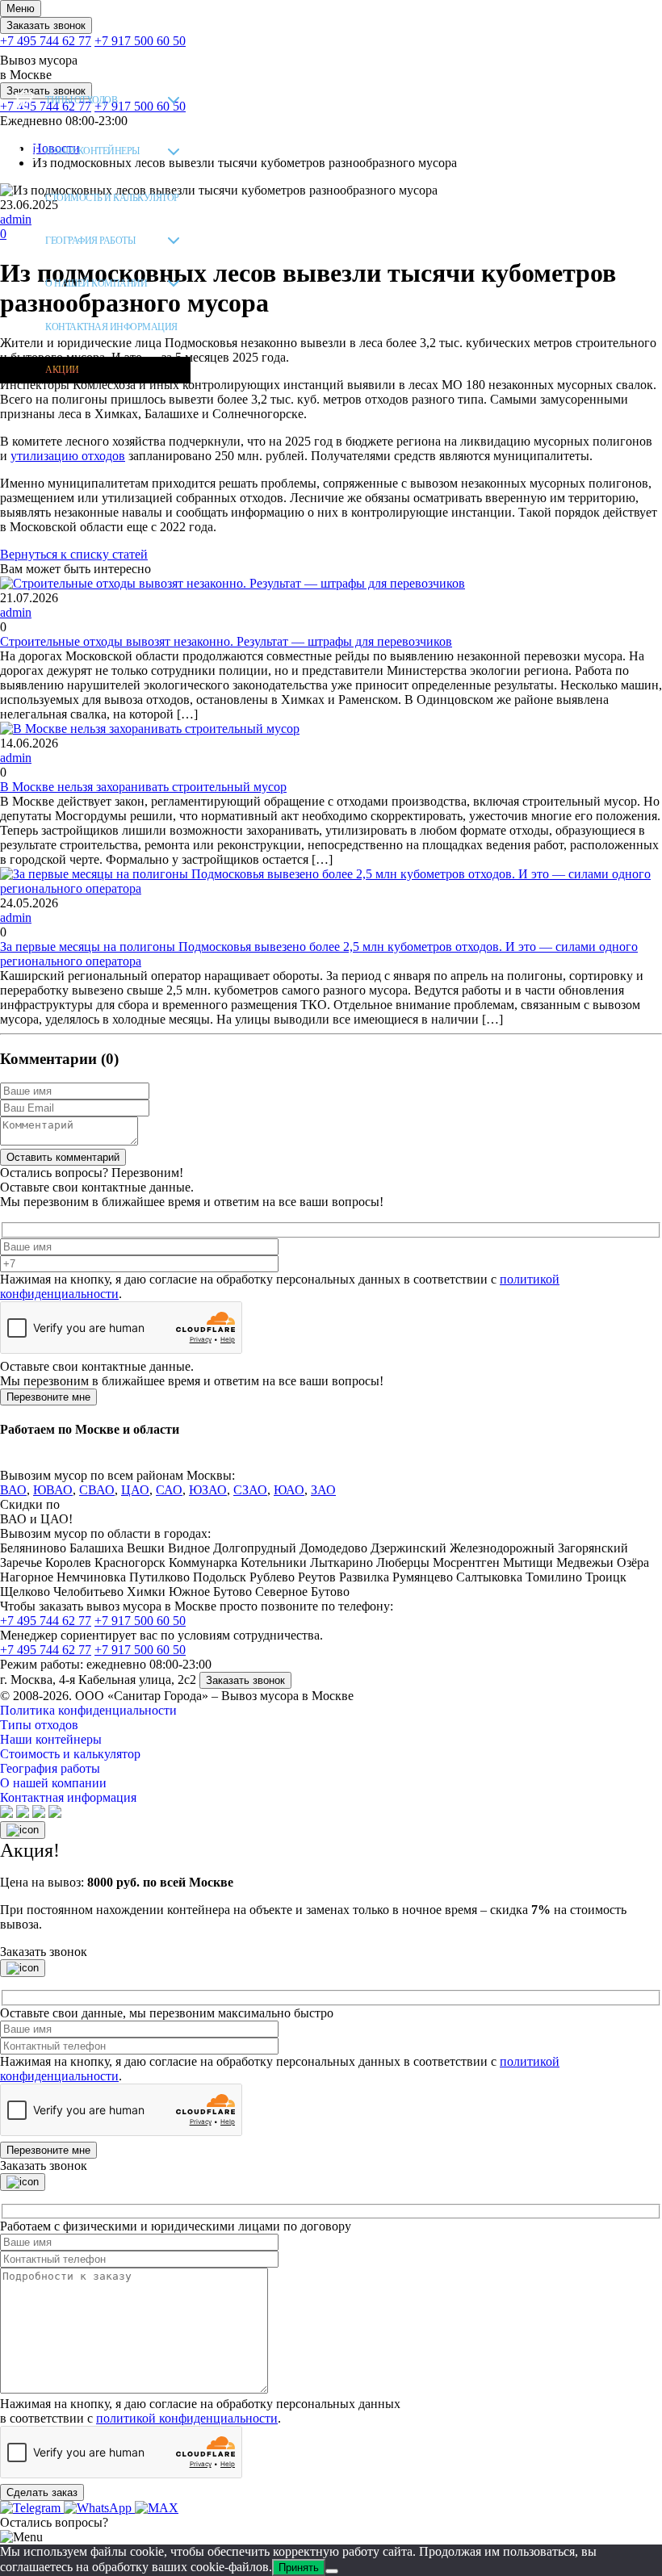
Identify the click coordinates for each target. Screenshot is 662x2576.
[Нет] (332, 2571)
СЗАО (250, 1490)
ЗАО (323, 1490)
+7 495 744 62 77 (46, 41)
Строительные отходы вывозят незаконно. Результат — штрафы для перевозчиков (226, 641)
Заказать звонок (46, 25)
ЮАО (289, 1490)
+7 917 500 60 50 (140, 41)
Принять (299, 2568)
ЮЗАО (208, 1490)
